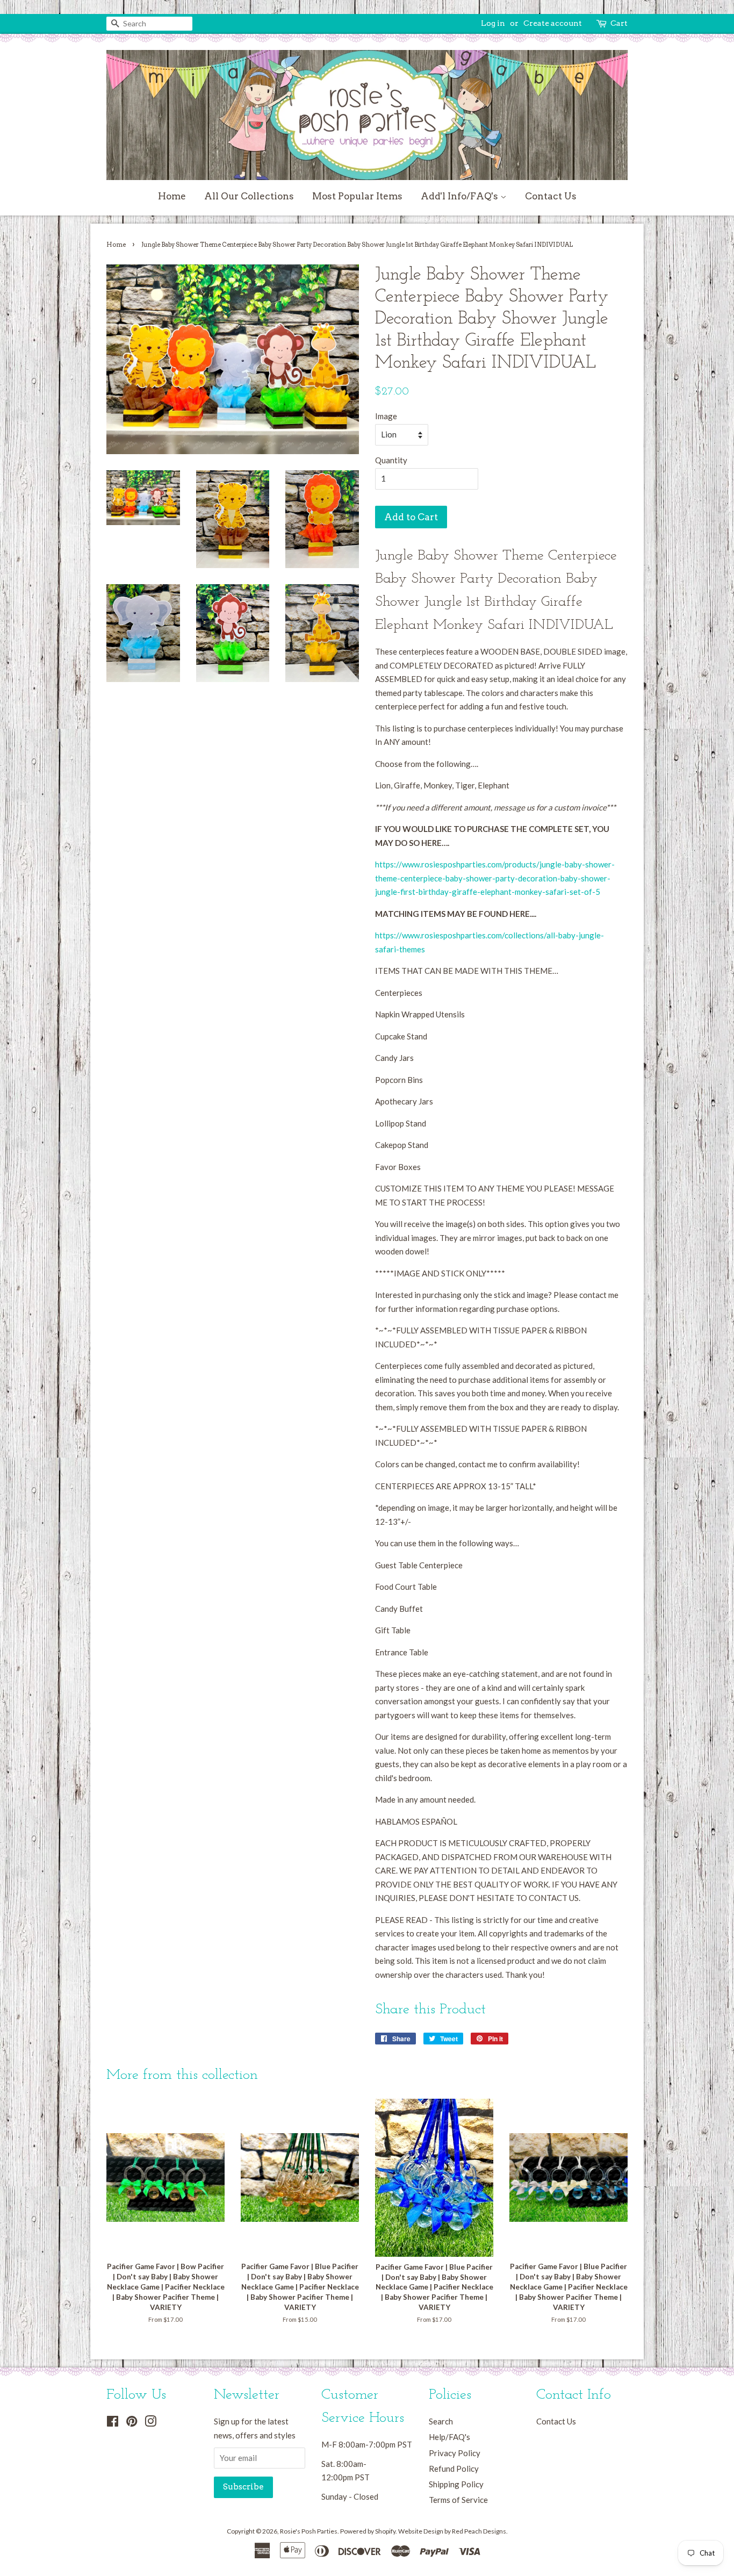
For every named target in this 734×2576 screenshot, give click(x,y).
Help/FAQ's (449, 2437)
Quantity (391, 460)
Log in (493, 23)
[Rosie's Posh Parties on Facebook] (113, 2423)
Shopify (385, 2531)
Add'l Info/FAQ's (460, 196)
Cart (619, 23)
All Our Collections (249, 196)
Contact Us (551, 196)
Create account (553, 23)
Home (172, 196)
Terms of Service (458, 2500)
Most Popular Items (357, 196)
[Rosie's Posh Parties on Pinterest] (132, 2423)
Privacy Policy (455, 2453)
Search (441, 2421)
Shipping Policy (456, 2484)
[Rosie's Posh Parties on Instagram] (150, 2423)
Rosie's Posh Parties (309, 2531)
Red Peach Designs (479, 2531)
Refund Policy (454, 2469)
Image (386, 416)
